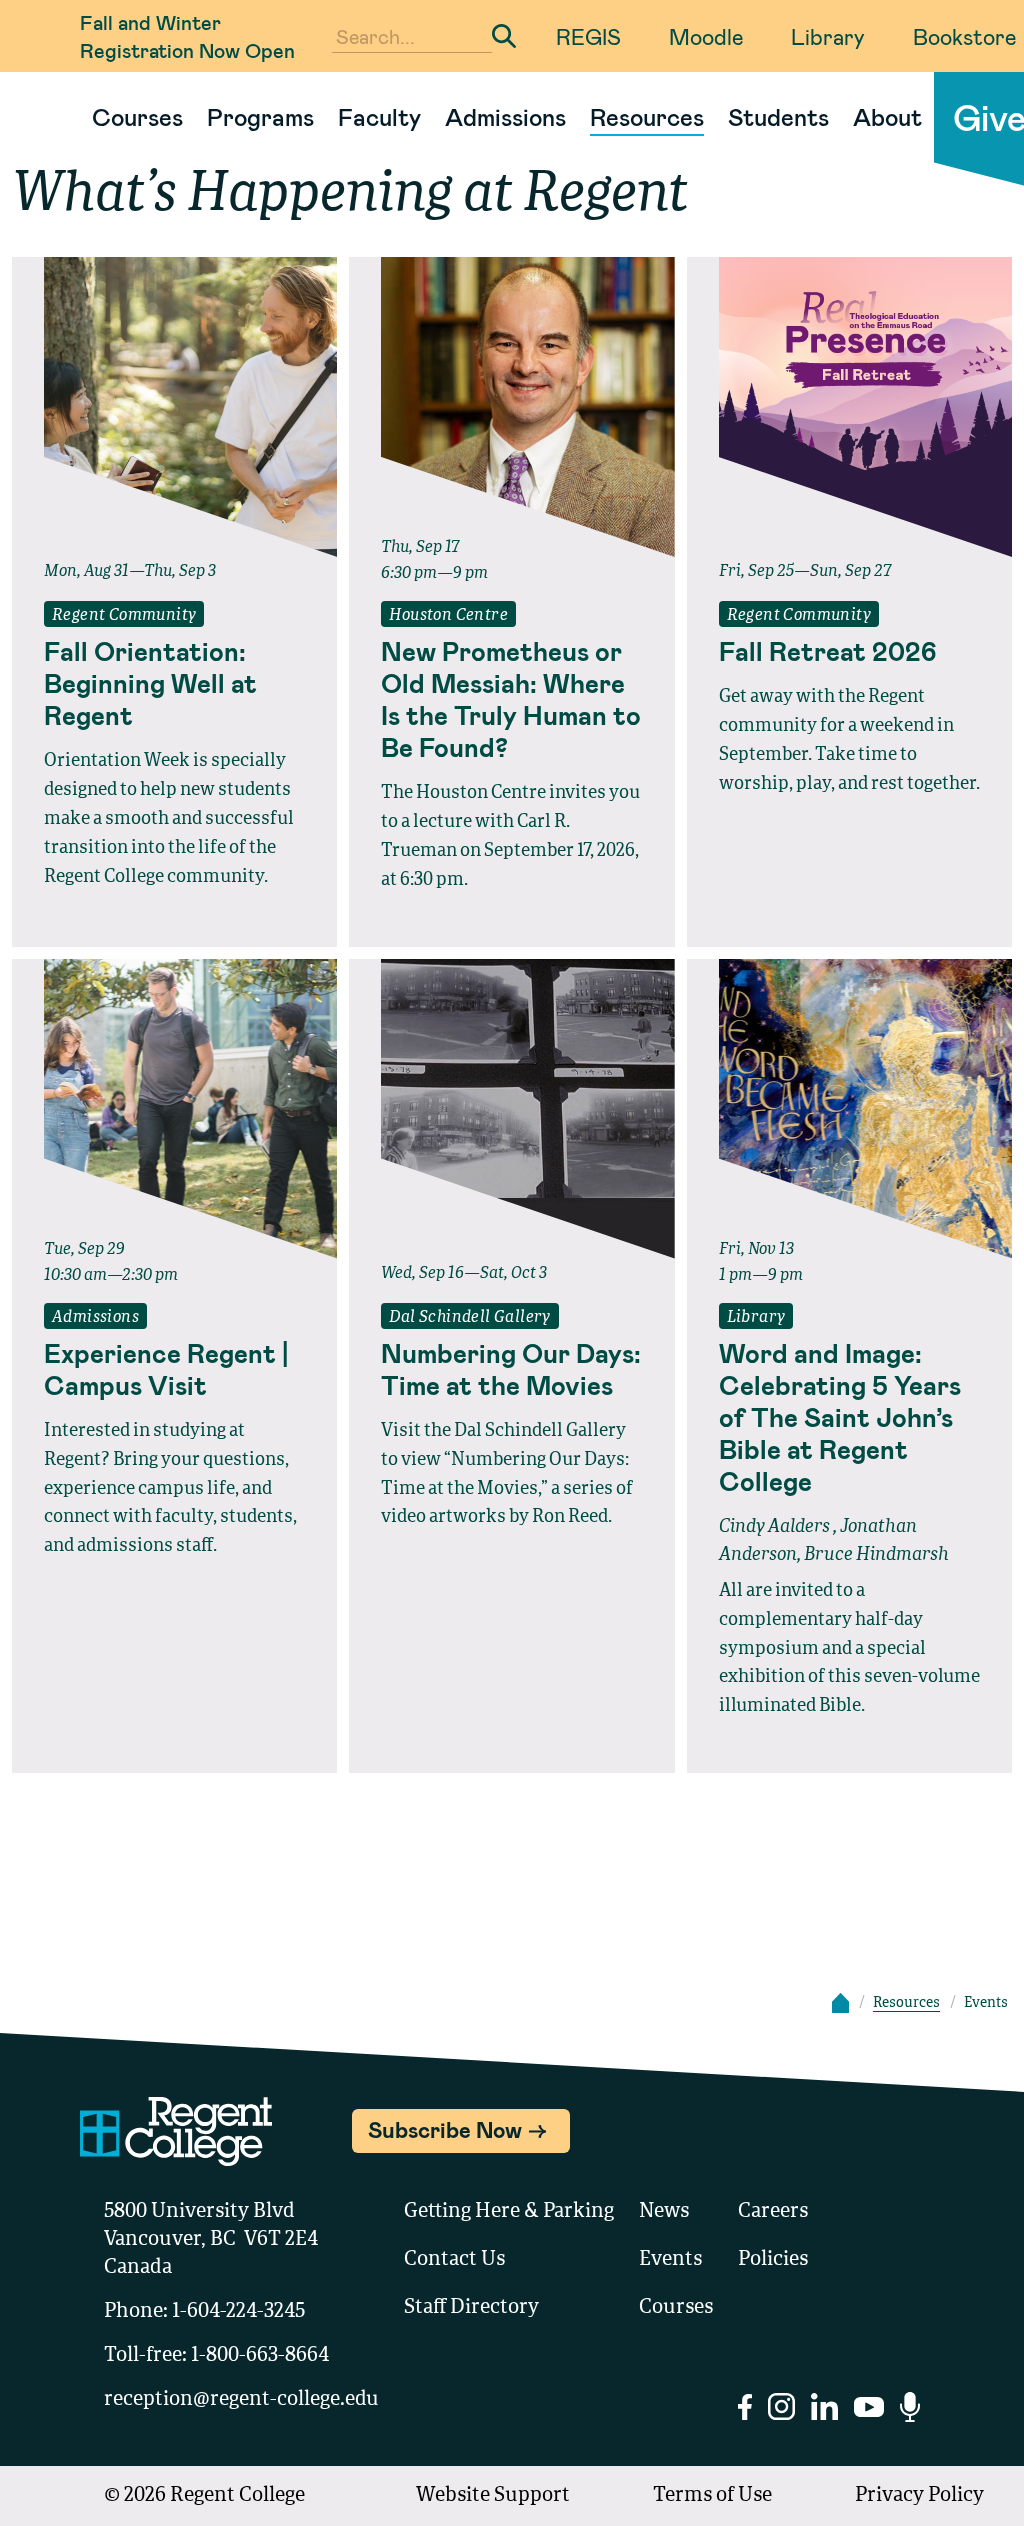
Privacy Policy (919, 2496)
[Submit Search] (504, 36)
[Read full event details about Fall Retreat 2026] (849, 407)
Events (670, 2260)
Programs (260, 116)
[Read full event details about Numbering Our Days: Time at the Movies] (511, 1109)
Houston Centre (448, 616)
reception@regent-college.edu (241, 2400)
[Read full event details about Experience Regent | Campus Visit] (174, 1109)
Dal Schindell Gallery (469, 1318)
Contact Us (454, 2260)
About (887, 116)
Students (778, 116)
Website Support (493, 2496)
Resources (647, 116)
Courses (137, 116)
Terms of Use (712, 2496)
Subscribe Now (445, 2129)
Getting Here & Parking (509, 2212)
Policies (773, 2260)
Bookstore (964, 36)
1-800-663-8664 (260, 2356)
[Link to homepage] (72, 117)
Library (828, 36)
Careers (773, 2212)
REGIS (588, 36)
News (664, 2212)
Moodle (706, 36)
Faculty (379, 116)
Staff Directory (471, 2308)
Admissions (505, 116)
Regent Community (124, 616)
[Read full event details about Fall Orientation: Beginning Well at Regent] (174, 407)
